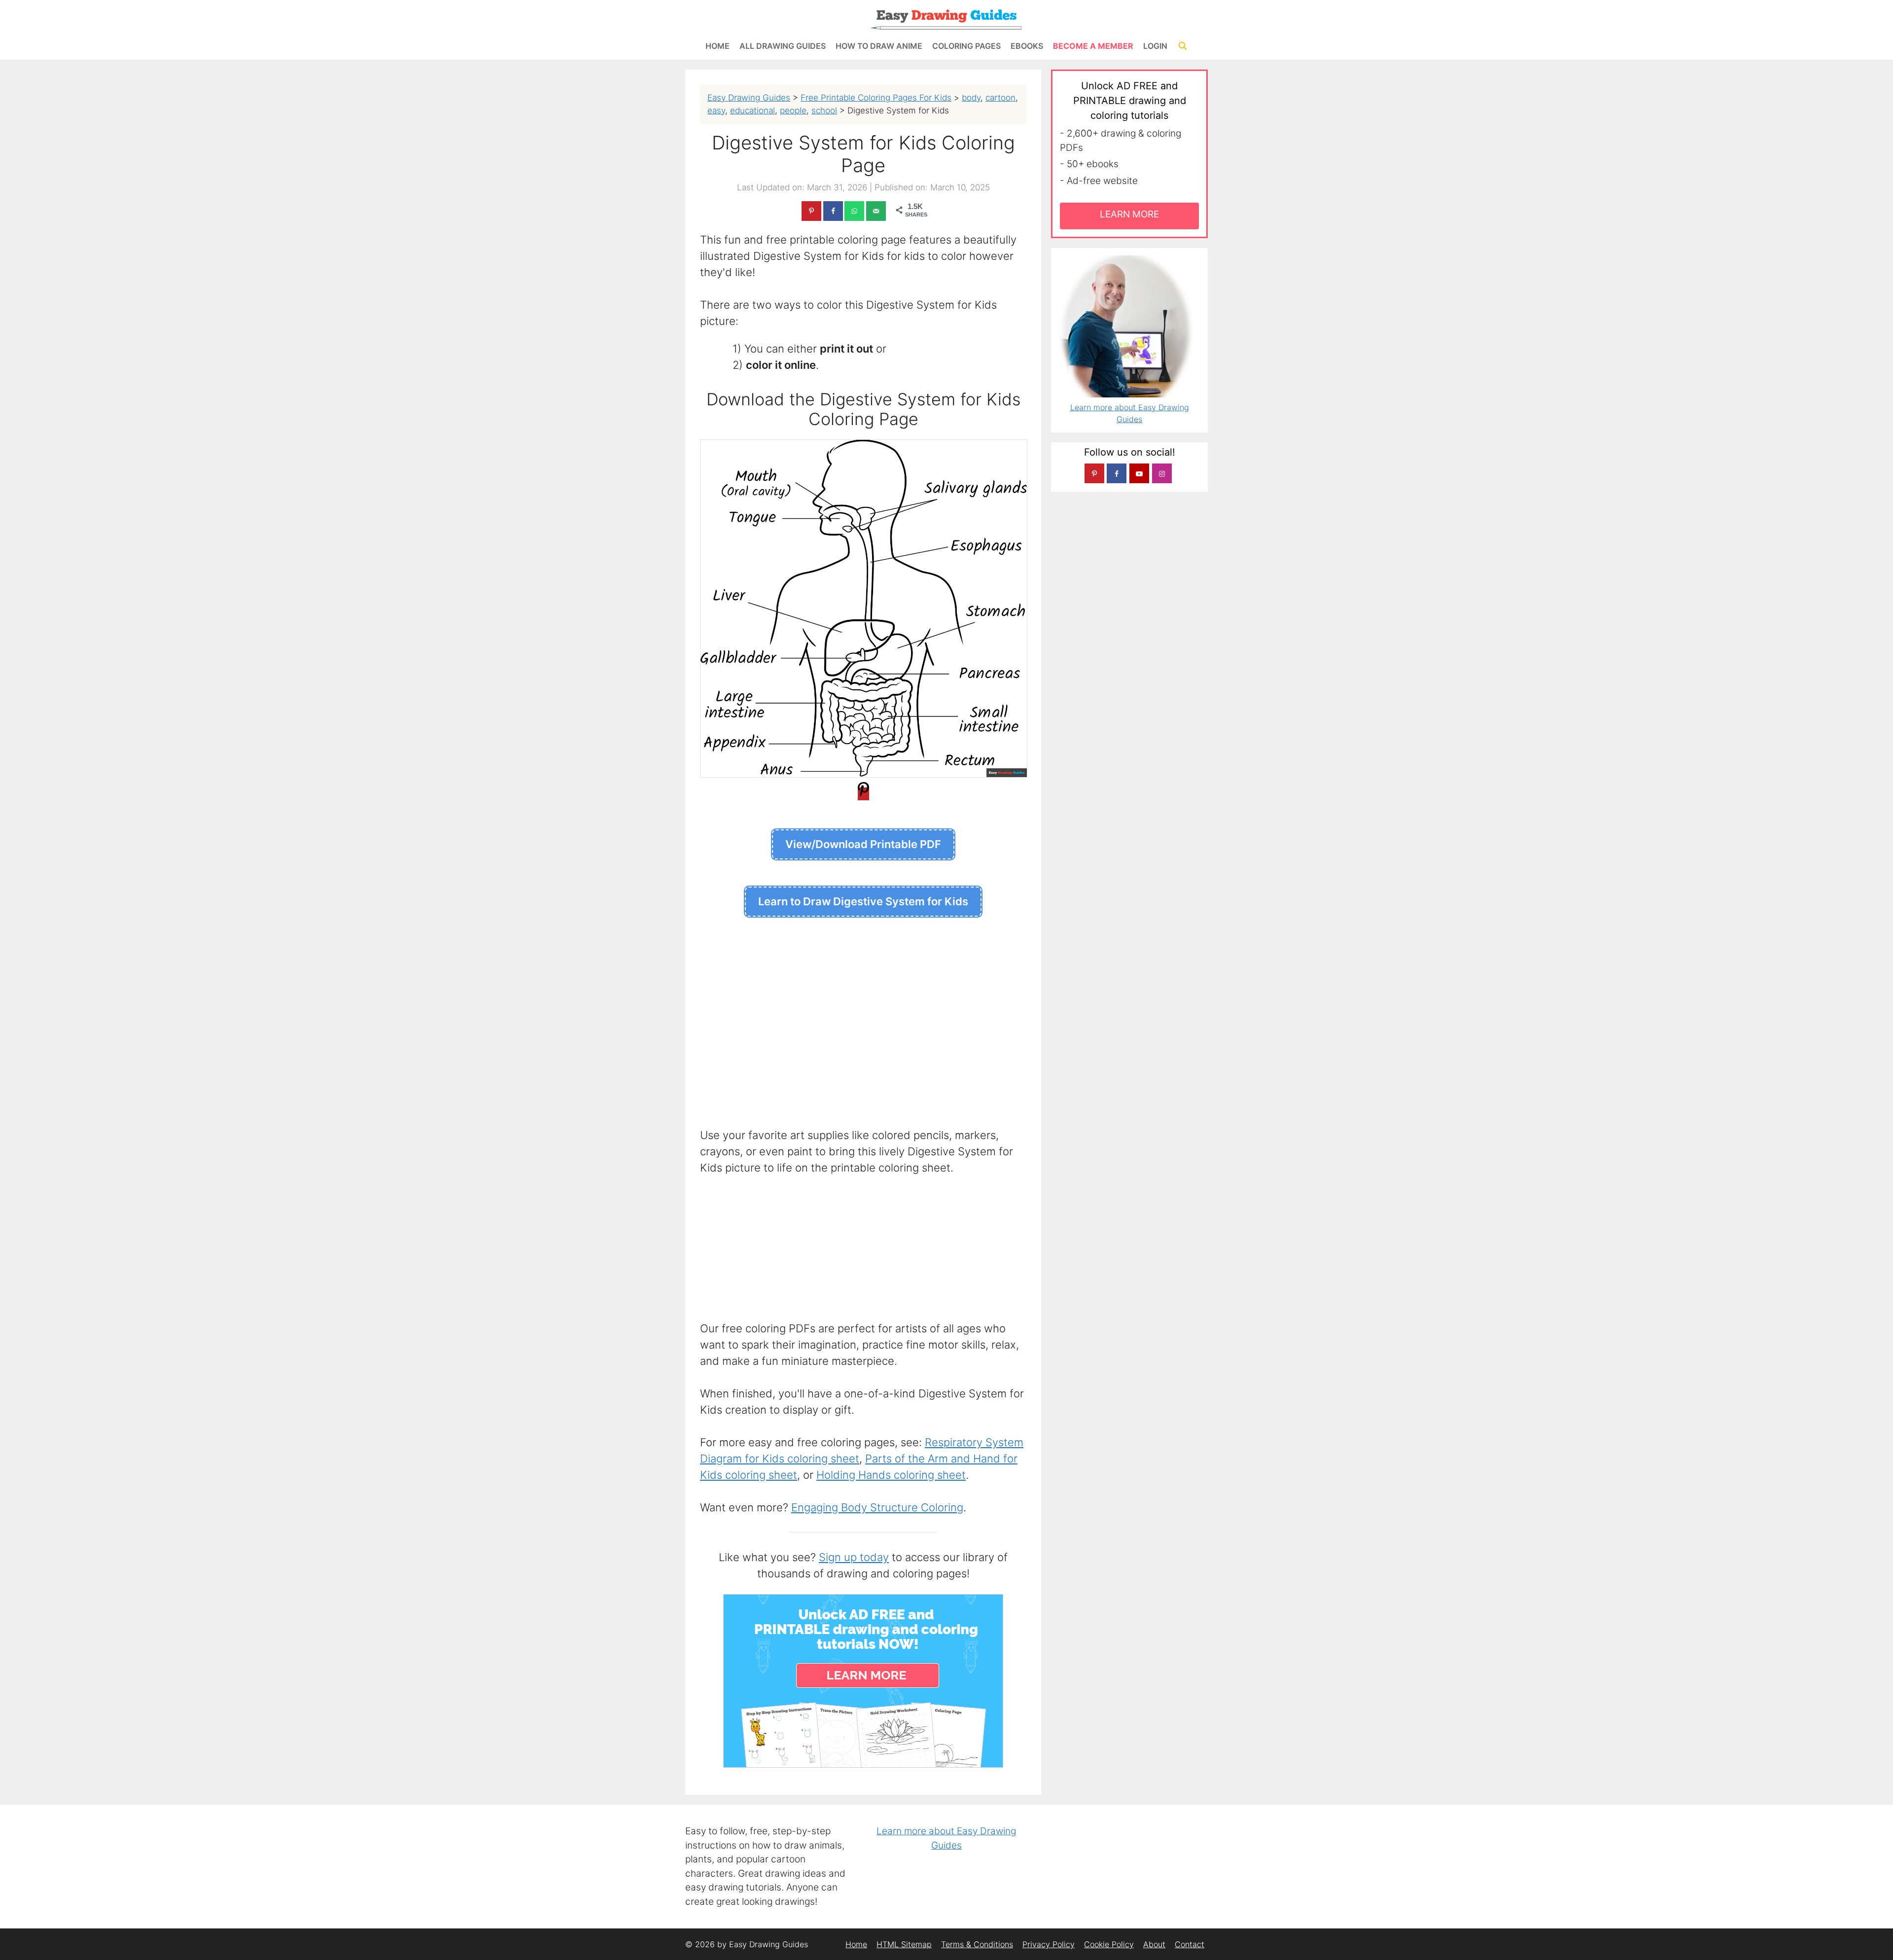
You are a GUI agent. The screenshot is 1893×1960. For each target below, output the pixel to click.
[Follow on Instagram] (1162, 473)
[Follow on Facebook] (1117, 473)
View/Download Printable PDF (863, 844)
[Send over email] (876, 211)
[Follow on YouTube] (1139, 473)
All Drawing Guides (783, 46)
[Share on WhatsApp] (854, 211)
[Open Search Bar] (1182, 46)
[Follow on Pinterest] (1094, 473)
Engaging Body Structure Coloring (877, 1507)
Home (718, 46)
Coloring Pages (966, 46)
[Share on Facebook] (833, 211)
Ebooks (1027, 46)
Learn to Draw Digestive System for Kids (863, 901)
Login (1155, 46)
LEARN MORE (1129, 214)
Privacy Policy (1049, 1944)
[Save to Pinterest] (811, 211)
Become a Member (1093, 46)
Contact (1190, 1944)
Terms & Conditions (977, 1944)
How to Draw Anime (879, 46)
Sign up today (854, 1557)
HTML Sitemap (904, 1944)
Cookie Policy (1109, 1944)
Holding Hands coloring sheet (891, 1475)
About (1154, 1944)
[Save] (863, 794)
